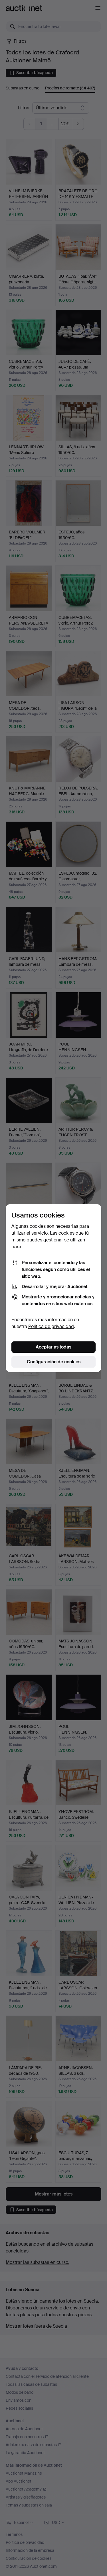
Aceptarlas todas (53, 1347)
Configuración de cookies (54, 1362)
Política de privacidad (51, 1326)
